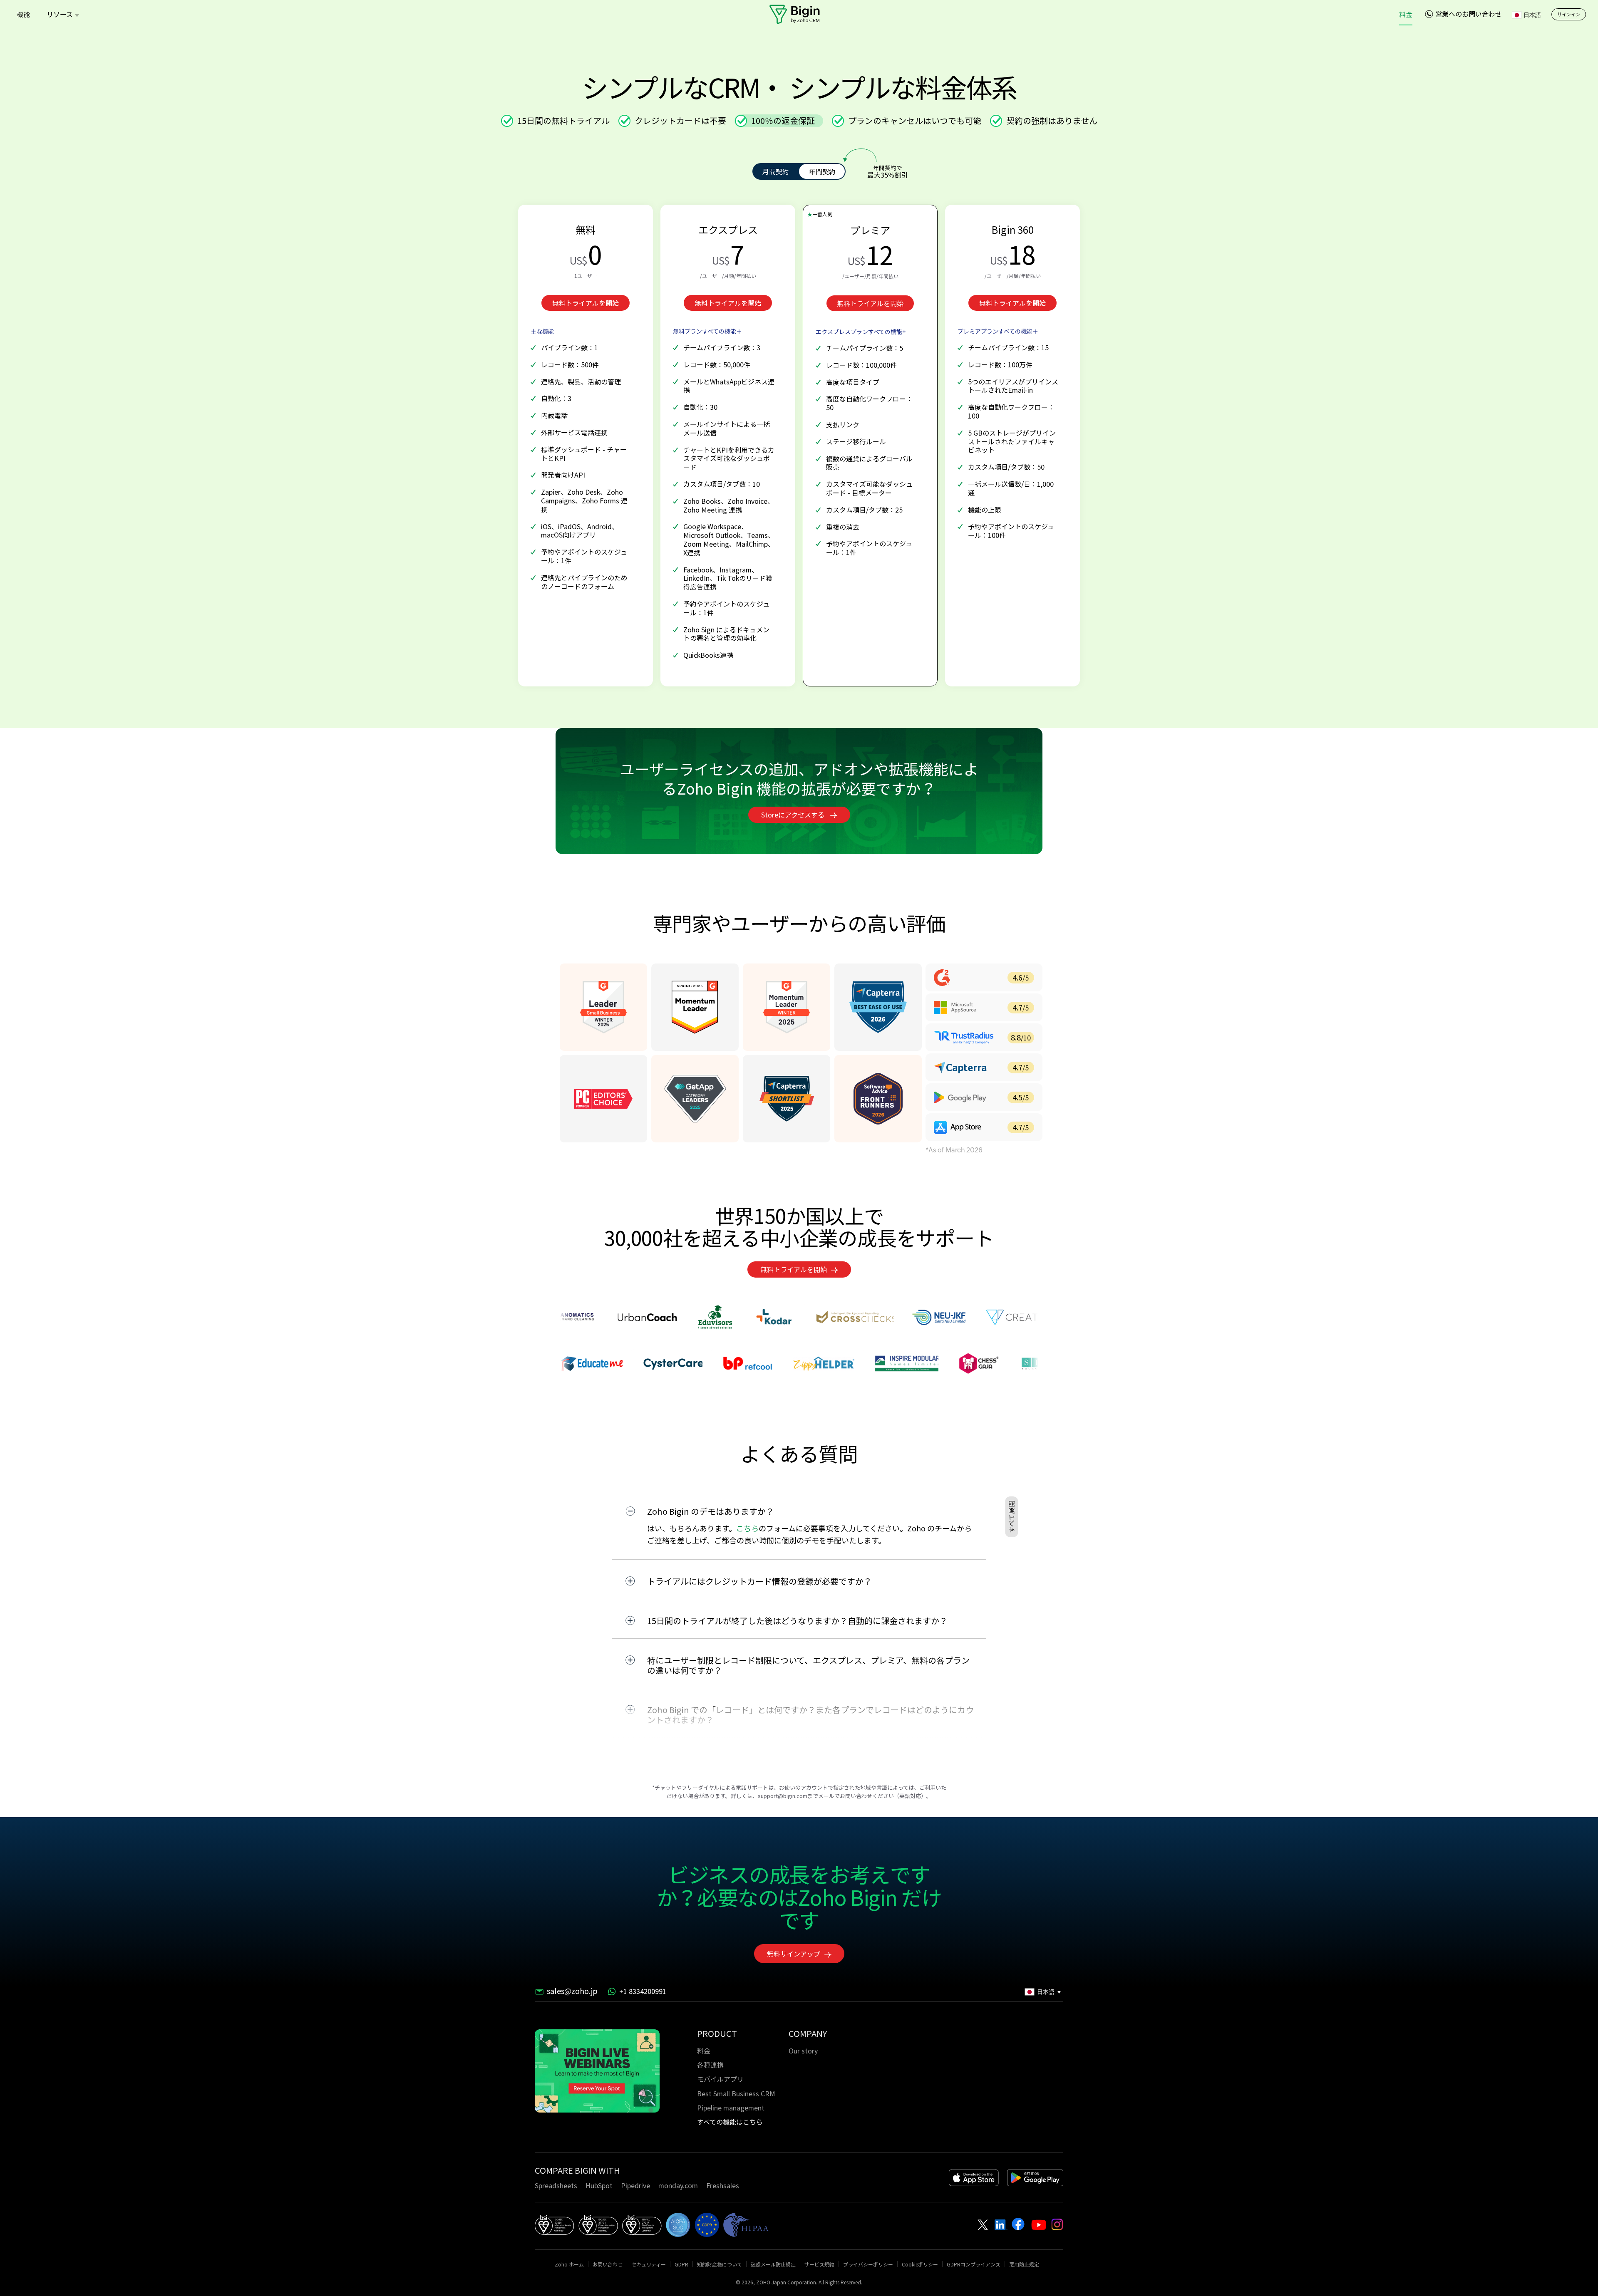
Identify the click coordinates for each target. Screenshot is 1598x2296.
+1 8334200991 (643, 1992)
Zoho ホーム (569, 2264)
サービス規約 (819, 2264)
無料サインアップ (794, 1954)
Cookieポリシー (920, 2264)
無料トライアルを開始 (586, 303)
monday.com (678, 2185)
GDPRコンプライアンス (974, 2264)
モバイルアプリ (720, 2079)
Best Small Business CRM (736, 2093)
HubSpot (599, 2185)
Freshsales (723, 2185)
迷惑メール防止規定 (773, 2264)
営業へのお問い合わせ (1469, 14)
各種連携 (710, 2065)
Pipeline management (731, 2108)
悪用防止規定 (1024, 2264)
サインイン (1569, 14)
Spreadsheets (556, 2185)
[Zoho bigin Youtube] (1018, 2224)
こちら (747, 1528)
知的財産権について (720, 2264)
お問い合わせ (608, 2264)
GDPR (681, 2264)
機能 (23, 14)
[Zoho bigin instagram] (1057, 2224)
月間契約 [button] (776, 171)
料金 (1406, 14)
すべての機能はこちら (730, 2122)
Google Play (1035, 2178)
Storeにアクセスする (794, 815)
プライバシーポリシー (868, 2264)
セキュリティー (649, 2264)
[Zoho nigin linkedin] (1001, 2225)
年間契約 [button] (822, 171)
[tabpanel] (597, 2072)
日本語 (1532, 15)
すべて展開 (1011, 1517)
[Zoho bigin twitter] (983, 2225)
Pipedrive (635, 2185)
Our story (803, 2051)
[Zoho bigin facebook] (1039, 2225)
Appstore (974, 2178)
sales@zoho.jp (572, 1992)
